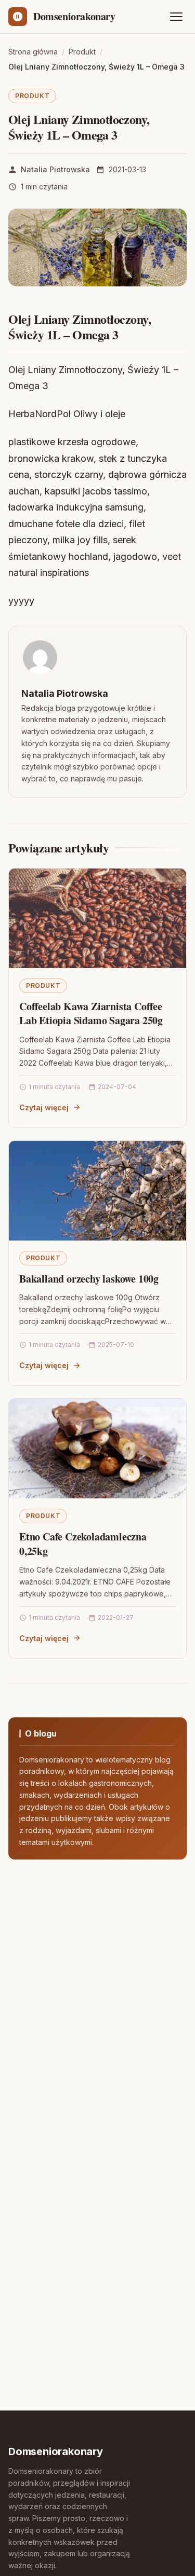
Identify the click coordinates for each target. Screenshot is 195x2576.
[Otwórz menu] (176, 17)
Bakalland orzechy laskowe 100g (89, 1279)
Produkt (32, 96)
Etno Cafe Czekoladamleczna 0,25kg (83, 1544)
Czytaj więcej (44, 1107)
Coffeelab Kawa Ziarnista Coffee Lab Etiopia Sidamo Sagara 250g (91, 1014)
